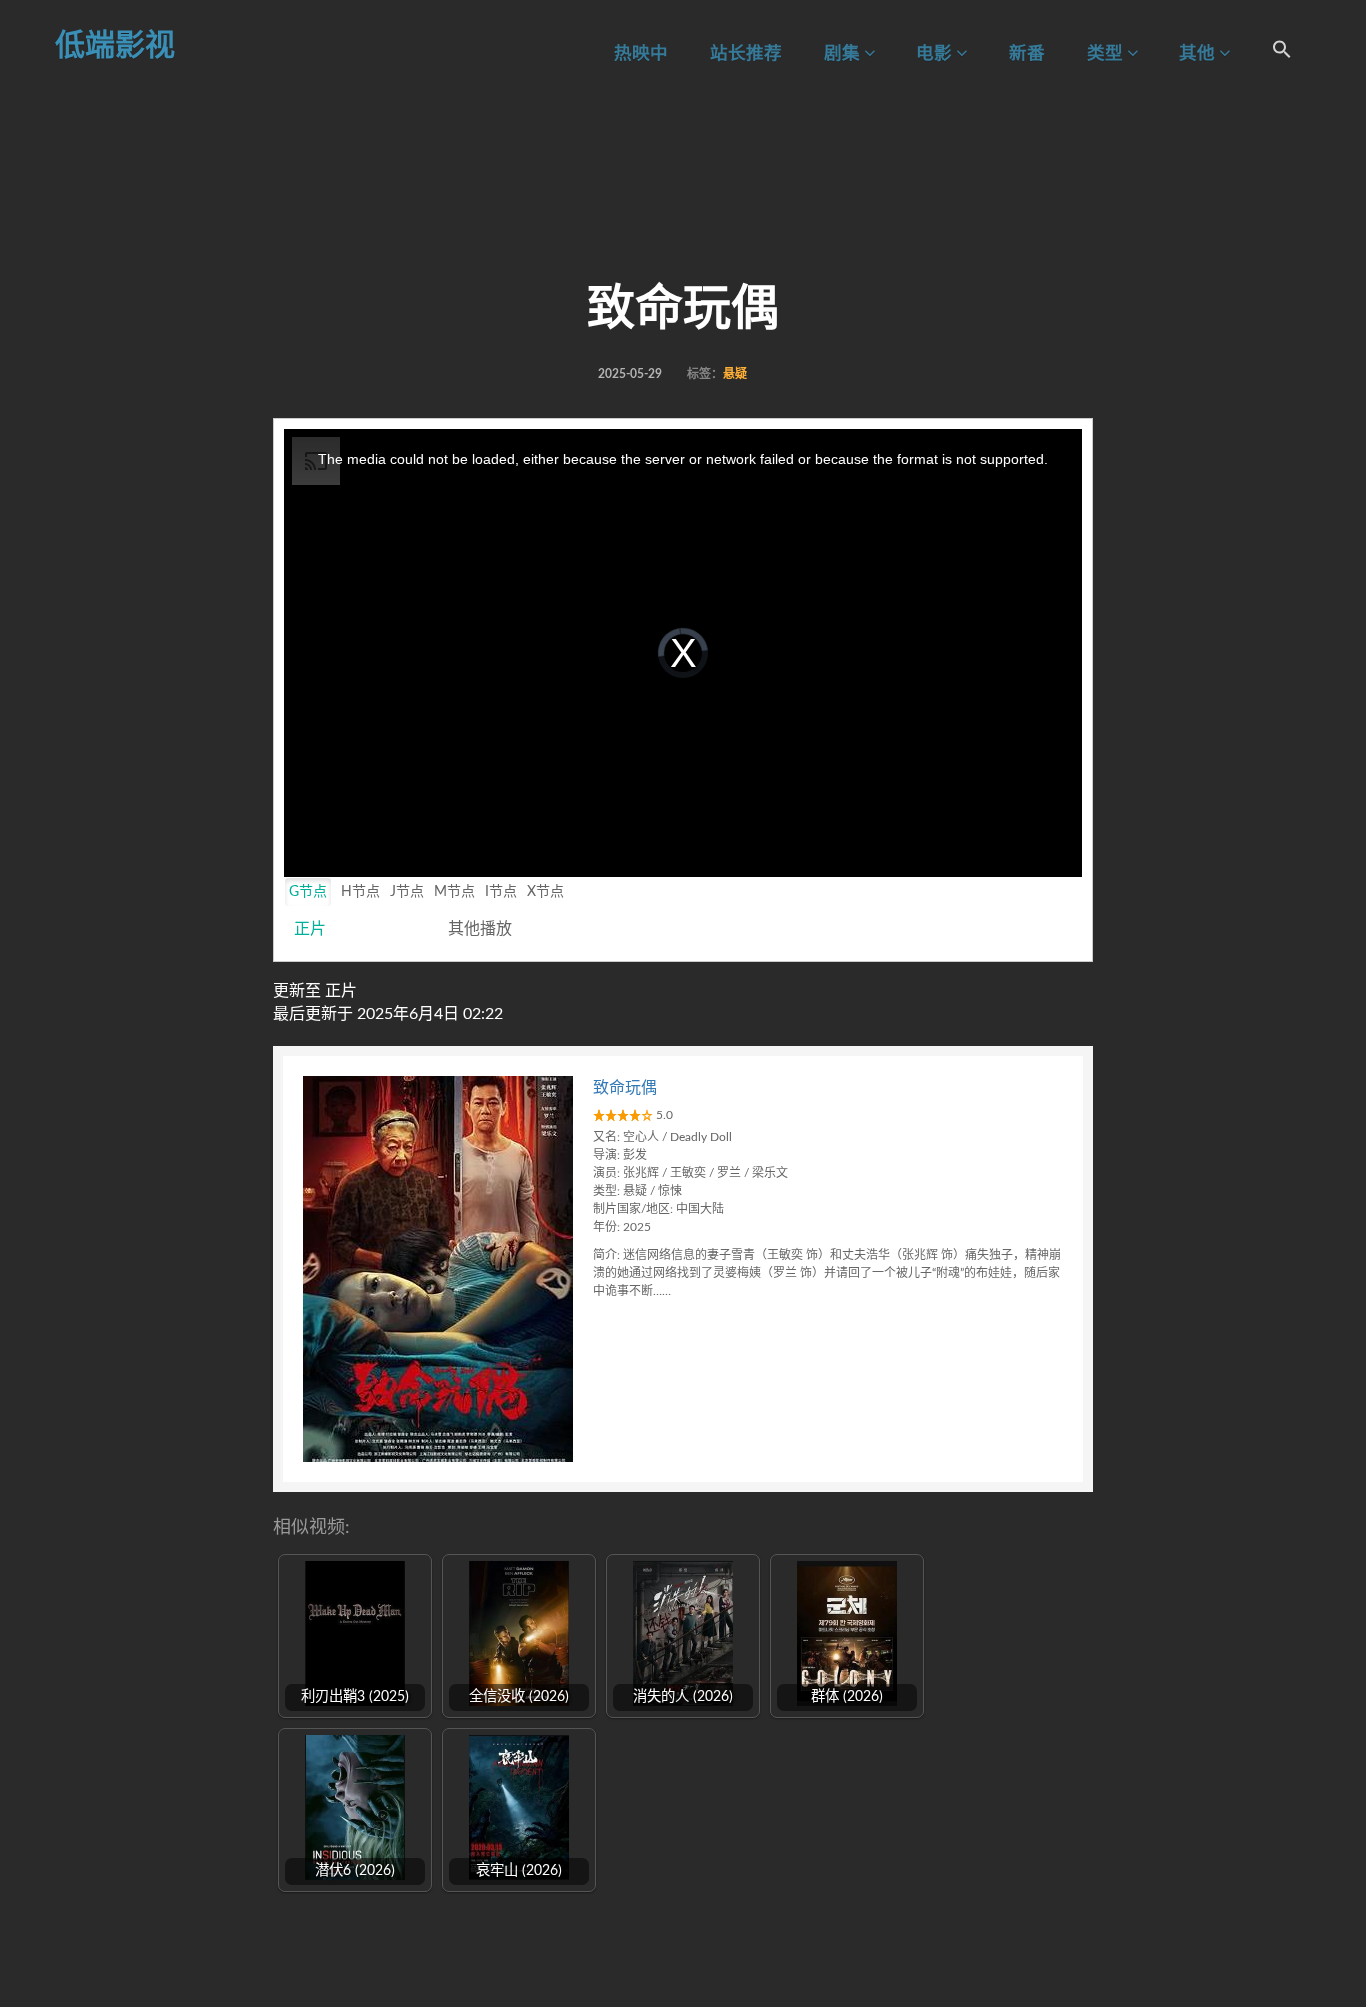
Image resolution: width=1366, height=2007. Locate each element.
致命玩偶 (625, 1088)
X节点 (545, 892)
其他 (1199, 53)
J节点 (407, 892)
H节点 (360, 892)
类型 (1107, 53)
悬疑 (735, 374)
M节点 (454, 892)
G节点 (308, 892)
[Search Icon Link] (1282, 52)
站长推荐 (746, 53)
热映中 (641, 53)
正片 (310, 929)
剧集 (844, 53)
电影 (936, 53)
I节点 (501, 892)
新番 (1027, 53)
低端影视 (115, 46)
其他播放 (480, 929)
